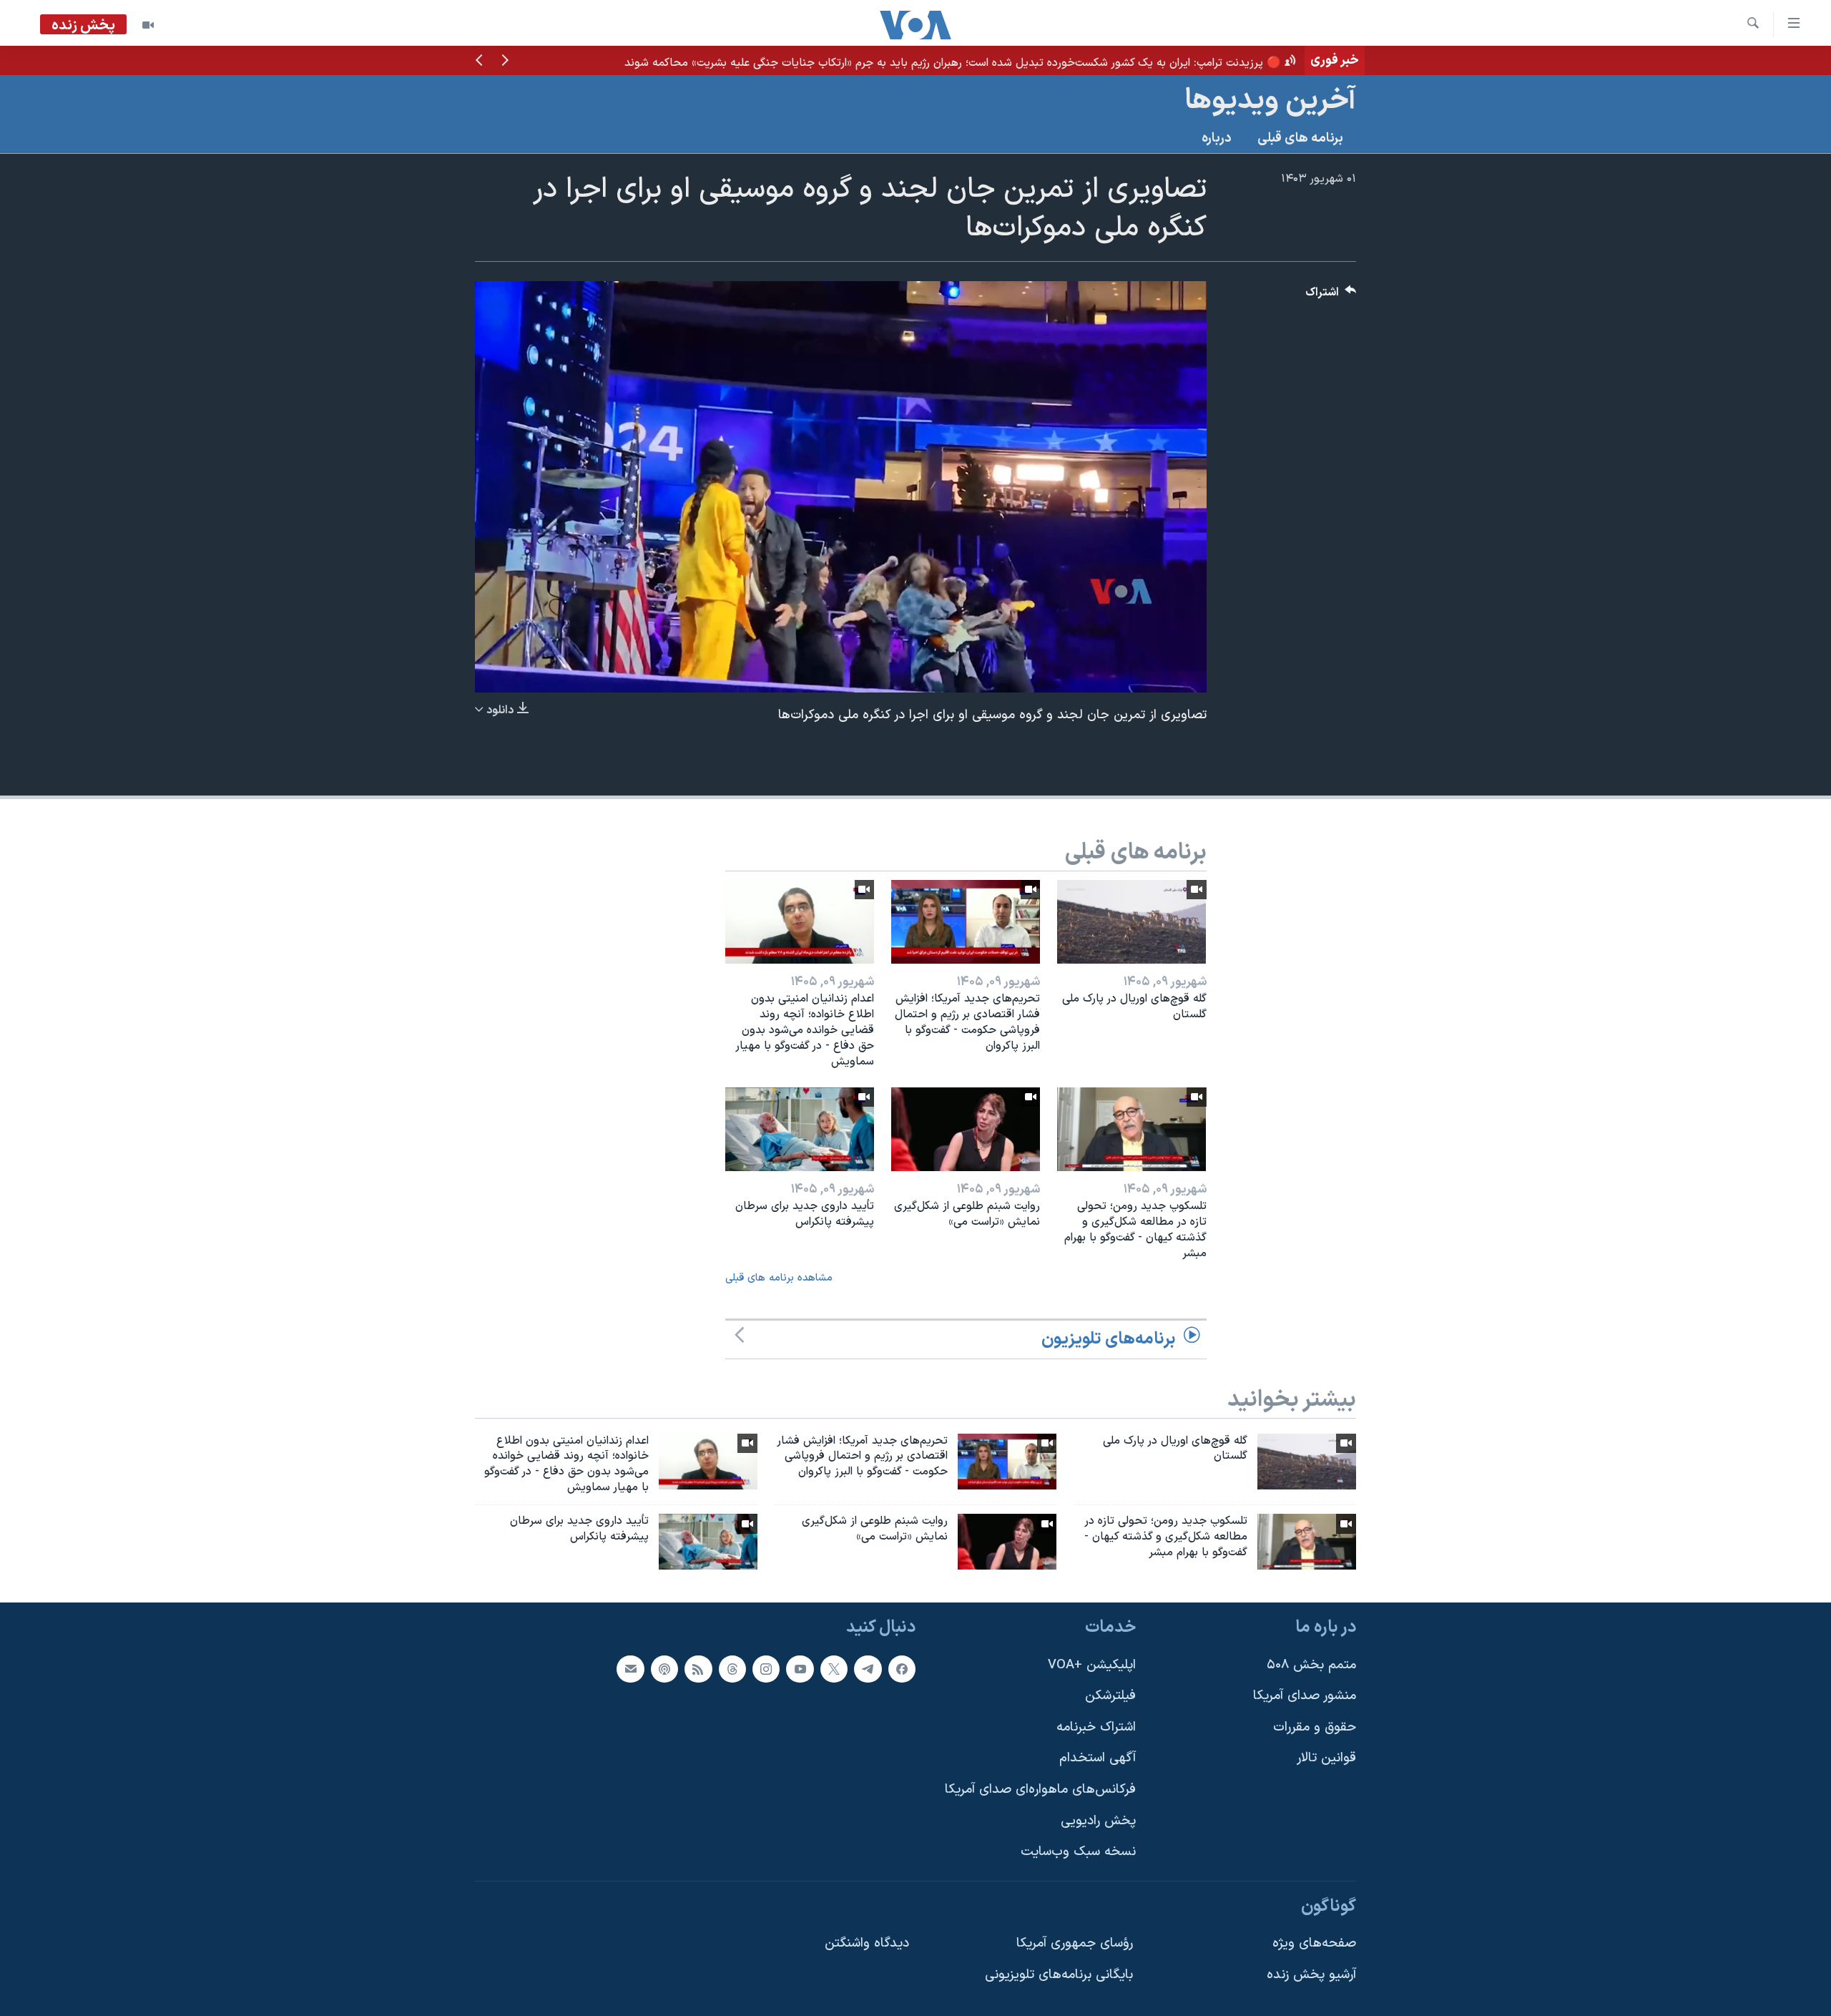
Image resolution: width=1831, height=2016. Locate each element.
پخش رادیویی (1098, 1820)
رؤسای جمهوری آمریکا (1075, 1943)
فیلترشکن (1110, 1696)
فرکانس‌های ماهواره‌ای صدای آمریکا (1040, 1790)
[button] (505, 62)
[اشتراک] (630, 1668)
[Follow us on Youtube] (800, 1668)
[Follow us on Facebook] (902, 1668)
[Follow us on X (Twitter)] (834, 1668)
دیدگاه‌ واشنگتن (867, 1943)
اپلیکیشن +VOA (1092, 1664)
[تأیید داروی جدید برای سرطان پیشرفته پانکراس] (800, 1129)
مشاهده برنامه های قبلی (779, 1278)
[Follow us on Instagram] (766, 1668)
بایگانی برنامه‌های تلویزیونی (1059, 1975)
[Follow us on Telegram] (868, 1668)
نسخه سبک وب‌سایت (1078, 1852)
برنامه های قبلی (1300, 138)
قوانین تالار (1326, 1758)
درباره (1217, 138)
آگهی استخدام (1098, 1758)
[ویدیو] (148, 25)
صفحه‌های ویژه (1314, 1943)
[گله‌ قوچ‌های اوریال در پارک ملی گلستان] (1132, 922)
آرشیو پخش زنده (1311, 1975)
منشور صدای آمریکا (1305, 1696)
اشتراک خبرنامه (1096, 1727)
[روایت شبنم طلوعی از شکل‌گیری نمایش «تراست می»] (966, 1129)
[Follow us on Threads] (732, 1668)
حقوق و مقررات (1315, 1727)
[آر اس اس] (698, 1668)
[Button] (1331, 296)
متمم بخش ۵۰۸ (1311, 1664)
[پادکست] (664, 1668)
